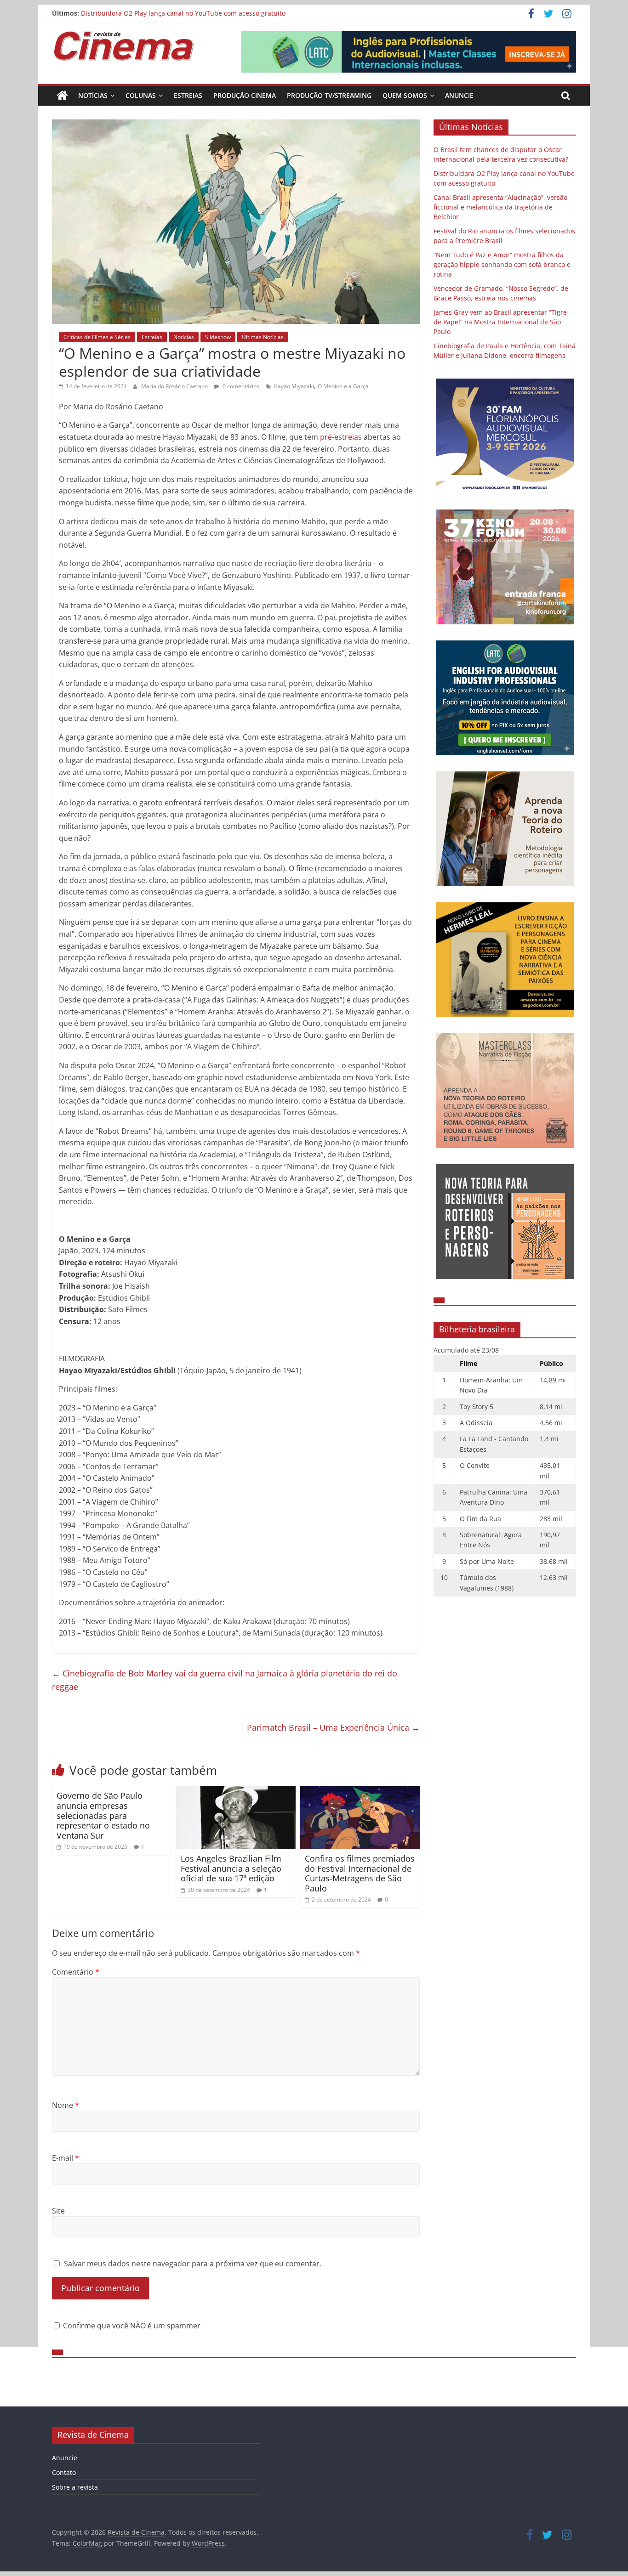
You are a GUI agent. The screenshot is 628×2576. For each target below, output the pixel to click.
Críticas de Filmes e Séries (97, 337)
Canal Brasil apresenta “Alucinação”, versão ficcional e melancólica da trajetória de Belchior (500, 207)
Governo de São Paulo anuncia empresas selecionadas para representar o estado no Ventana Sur (103, 1815)
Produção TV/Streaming (329, 95)
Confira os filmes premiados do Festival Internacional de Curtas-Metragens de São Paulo (360, 1873)
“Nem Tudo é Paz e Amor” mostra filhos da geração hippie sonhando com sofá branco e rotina (502, 264)
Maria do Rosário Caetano (175, 386)
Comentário (76, 1972)
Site (58, 2211)
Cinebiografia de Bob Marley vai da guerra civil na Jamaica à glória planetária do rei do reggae (225, 1680)
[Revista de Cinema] (62, 96)
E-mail (66, 2158)
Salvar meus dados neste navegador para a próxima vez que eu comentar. (193, 2264)
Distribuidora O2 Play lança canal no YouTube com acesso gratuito (183, 13)
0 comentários (240, 386)
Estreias (188, 95)
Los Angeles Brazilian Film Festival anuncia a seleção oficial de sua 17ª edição (231, 1868)
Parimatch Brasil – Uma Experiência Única (333, 1727)
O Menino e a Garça (343, 386)
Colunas (141, 95)
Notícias (93, 95)
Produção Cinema (245, 95)
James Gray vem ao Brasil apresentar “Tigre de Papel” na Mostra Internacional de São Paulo (500, 322)
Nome (66, 2105)
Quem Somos (405, 95)
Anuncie (459, 95)
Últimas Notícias (263, 337)
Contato (64, 2472)
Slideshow (218, 337)
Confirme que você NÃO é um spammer (131, 2326)
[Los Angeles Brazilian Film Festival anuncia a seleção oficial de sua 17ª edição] (236, 1792)
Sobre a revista (75, 2487)
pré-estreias (341, 437)
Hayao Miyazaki (294, 386)
